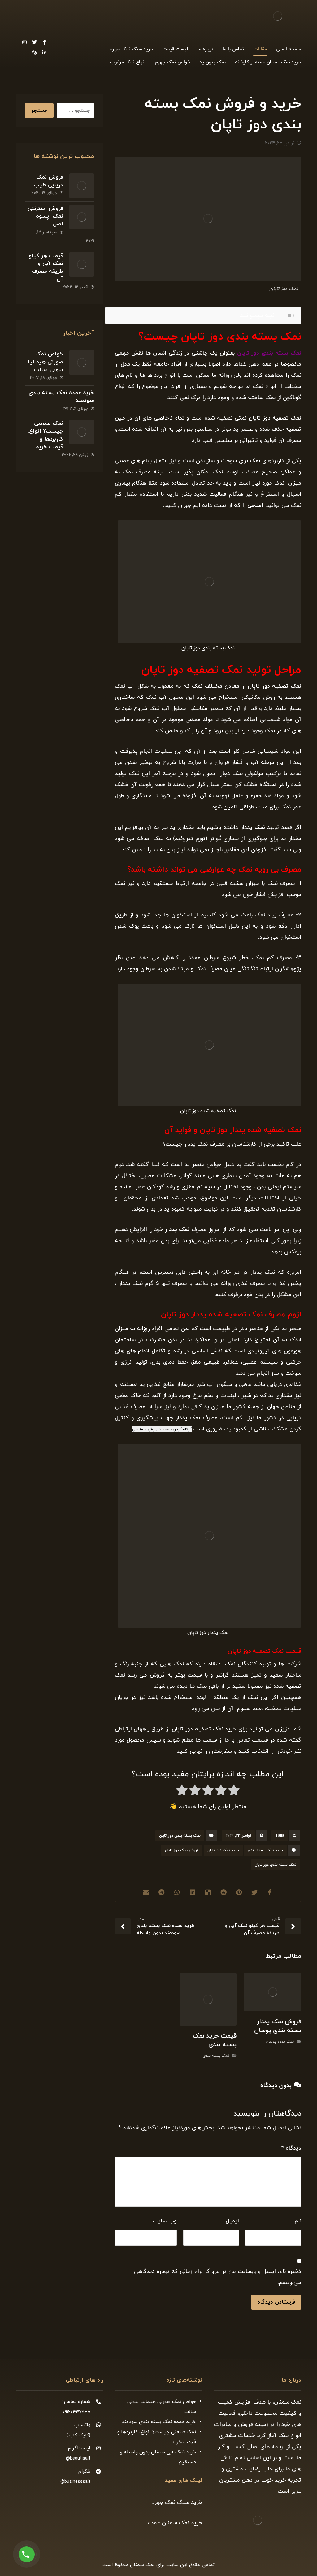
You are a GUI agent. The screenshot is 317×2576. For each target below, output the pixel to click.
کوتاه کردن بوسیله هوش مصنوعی (162, 1429)
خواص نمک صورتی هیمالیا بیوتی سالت (46, 362)
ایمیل (232, 2221)
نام (298, 2221)
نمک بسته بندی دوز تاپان (180, 1836)
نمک (260, 827)
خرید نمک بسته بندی (265, 1850)
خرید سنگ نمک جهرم (177, 2502)
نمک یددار (176, 1230)
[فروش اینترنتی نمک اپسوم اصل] (82, 217)
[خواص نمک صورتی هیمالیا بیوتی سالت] (82, 363)
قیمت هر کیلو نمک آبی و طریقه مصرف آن (46, 268)
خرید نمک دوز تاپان (223, 1850)
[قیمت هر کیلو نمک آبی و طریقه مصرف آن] (82, 264)
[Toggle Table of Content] (287, 315)
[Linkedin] (44, 53)
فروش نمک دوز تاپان (182, 1850)
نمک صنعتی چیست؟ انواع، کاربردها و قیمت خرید (45, 435)
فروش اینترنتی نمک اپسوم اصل (45, 216)
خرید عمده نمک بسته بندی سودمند (159, 2422)
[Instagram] (24, 42)
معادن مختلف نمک (216, 686)
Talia (280, 1836)
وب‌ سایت (165, 2221)
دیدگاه (291, 2148)
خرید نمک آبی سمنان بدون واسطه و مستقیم (158, 2457)
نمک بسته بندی (216, 2056)
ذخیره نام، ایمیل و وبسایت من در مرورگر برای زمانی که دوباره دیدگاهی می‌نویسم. (218, 2277)
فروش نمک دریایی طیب (48, 181)
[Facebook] (44, 42)
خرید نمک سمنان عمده (175, 2523)
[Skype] (34, 53)
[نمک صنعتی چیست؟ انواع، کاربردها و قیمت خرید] (82, 432)
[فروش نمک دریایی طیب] (82, 186)
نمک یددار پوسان (280, 2042)
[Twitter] (34, 42)
